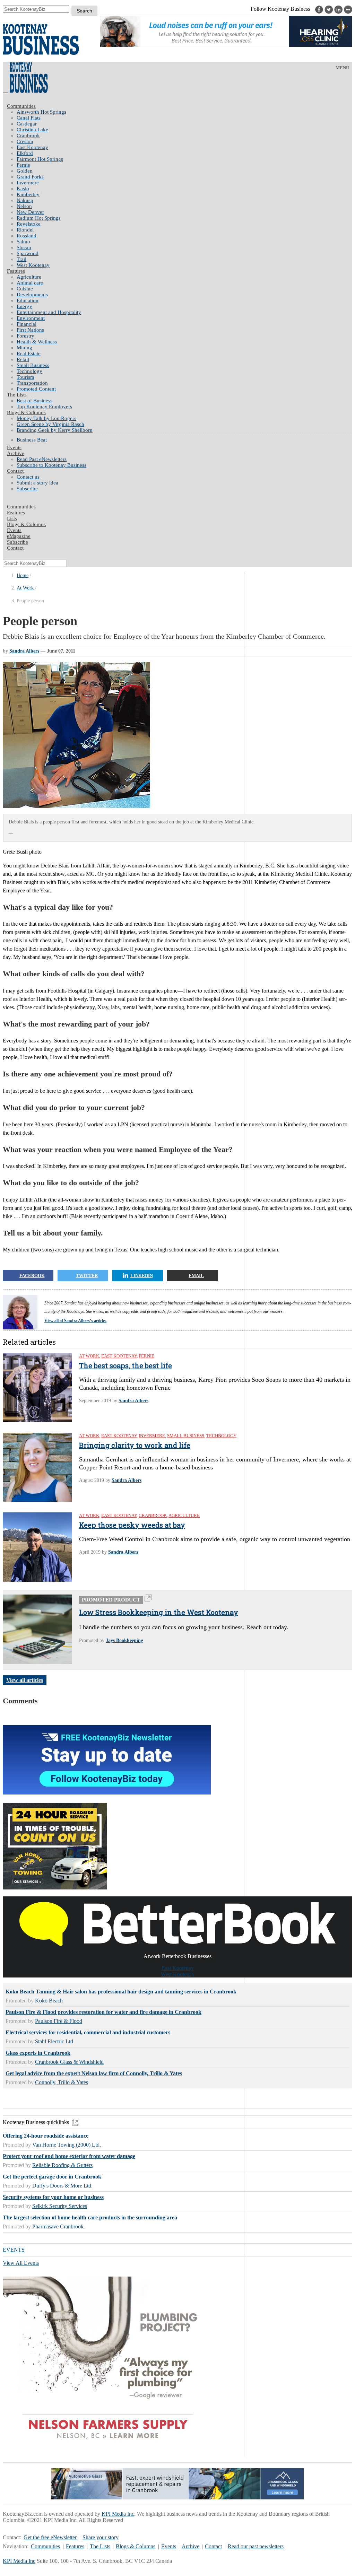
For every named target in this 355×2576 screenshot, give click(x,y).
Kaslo (23, 189)
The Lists (17, 395)
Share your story (101, 2537)
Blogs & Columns (26, 412)
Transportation (32, 383)
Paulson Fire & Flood (59, 2021)
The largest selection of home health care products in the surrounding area (90, 2217)
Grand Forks (30, 177)
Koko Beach (49, 2001)
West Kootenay (33, 265)
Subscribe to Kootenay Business (51, 465)
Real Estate (29, 353)
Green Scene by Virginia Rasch (50, 424)
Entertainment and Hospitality (49, 312)
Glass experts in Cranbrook (38, 2053)
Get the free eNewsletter (50, 2537)
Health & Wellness (37, 342)
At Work (25, 588)
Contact (15, 471)
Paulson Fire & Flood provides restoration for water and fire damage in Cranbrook (103, 2012)
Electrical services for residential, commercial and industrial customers (88, 2032)
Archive (16, 453)
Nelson (24, 206)
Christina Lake (32, 130)
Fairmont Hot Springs (40, 159)
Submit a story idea (37, 483)
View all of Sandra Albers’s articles (75, 1321)
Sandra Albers (24, 651)
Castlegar (27, 124)
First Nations (30, 330)
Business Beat (32, 440)
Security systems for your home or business (53, 2197)
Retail (23, 359)
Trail (21, 259)
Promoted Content (36, 389)
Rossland (27, 236)
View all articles (25, 1680)
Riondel (25, 230)
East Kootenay (32, 147)
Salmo (23, 242)
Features (16, 271)
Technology (29, 371)
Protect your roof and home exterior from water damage (69, 2156)
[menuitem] (184, 112)
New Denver (30, 212)
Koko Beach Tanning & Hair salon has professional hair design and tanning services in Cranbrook (121, 1992)
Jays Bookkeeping (124, 1640)
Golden (25, 171)
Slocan (24, 247)
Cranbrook (28, 136)
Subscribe (27, 489)
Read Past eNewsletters (42, 459)
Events (169, 2546)
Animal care (30, 283)
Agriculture (29, 277)
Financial (27, 324)
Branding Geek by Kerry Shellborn (55, 430)
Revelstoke (29, 224)
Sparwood (28, 253)
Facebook (32, 1276)
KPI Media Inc (118, 2514)
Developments (32, 295)
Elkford (25, 153)
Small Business (33, 365)
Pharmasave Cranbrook (58, 2226)
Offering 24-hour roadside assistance (46, 2136)
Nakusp (25, 200)
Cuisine (25, 289)
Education (28, 300)
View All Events (21, 2263)
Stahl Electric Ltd (54, 2041)
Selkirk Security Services (60, 2206)
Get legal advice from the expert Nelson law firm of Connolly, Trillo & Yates (94, 2073)
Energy (24, 306)
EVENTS (14, 2250)
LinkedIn (142, 1276)
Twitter (87, 1276)
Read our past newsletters (256, 2546)
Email (196, 1276)
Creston (25, 141)
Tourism (25, 377)
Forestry (25, 336)
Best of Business (34, 401)
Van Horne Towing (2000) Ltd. (67, 2145)
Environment (31, 318)
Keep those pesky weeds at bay (132, 1525)
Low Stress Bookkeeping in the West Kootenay (159, 1612)
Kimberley (28, 194)
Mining (24, 348)
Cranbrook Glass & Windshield (69, 2062)
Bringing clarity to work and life (135, 1445)
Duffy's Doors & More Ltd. (62, 2186)
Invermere (28, 183)
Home (23, 575)
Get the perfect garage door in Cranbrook (52, 2177)
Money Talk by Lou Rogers (46, 418)
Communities (21, 106)
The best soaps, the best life (125, 1365)
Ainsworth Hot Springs (41, 112)
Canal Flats (29, 118)
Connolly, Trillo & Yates (62, 2082)
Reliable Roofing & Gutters (62, 2165)
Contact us (28, 477)
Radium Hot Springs (39, 218)
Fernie (23, 165)
